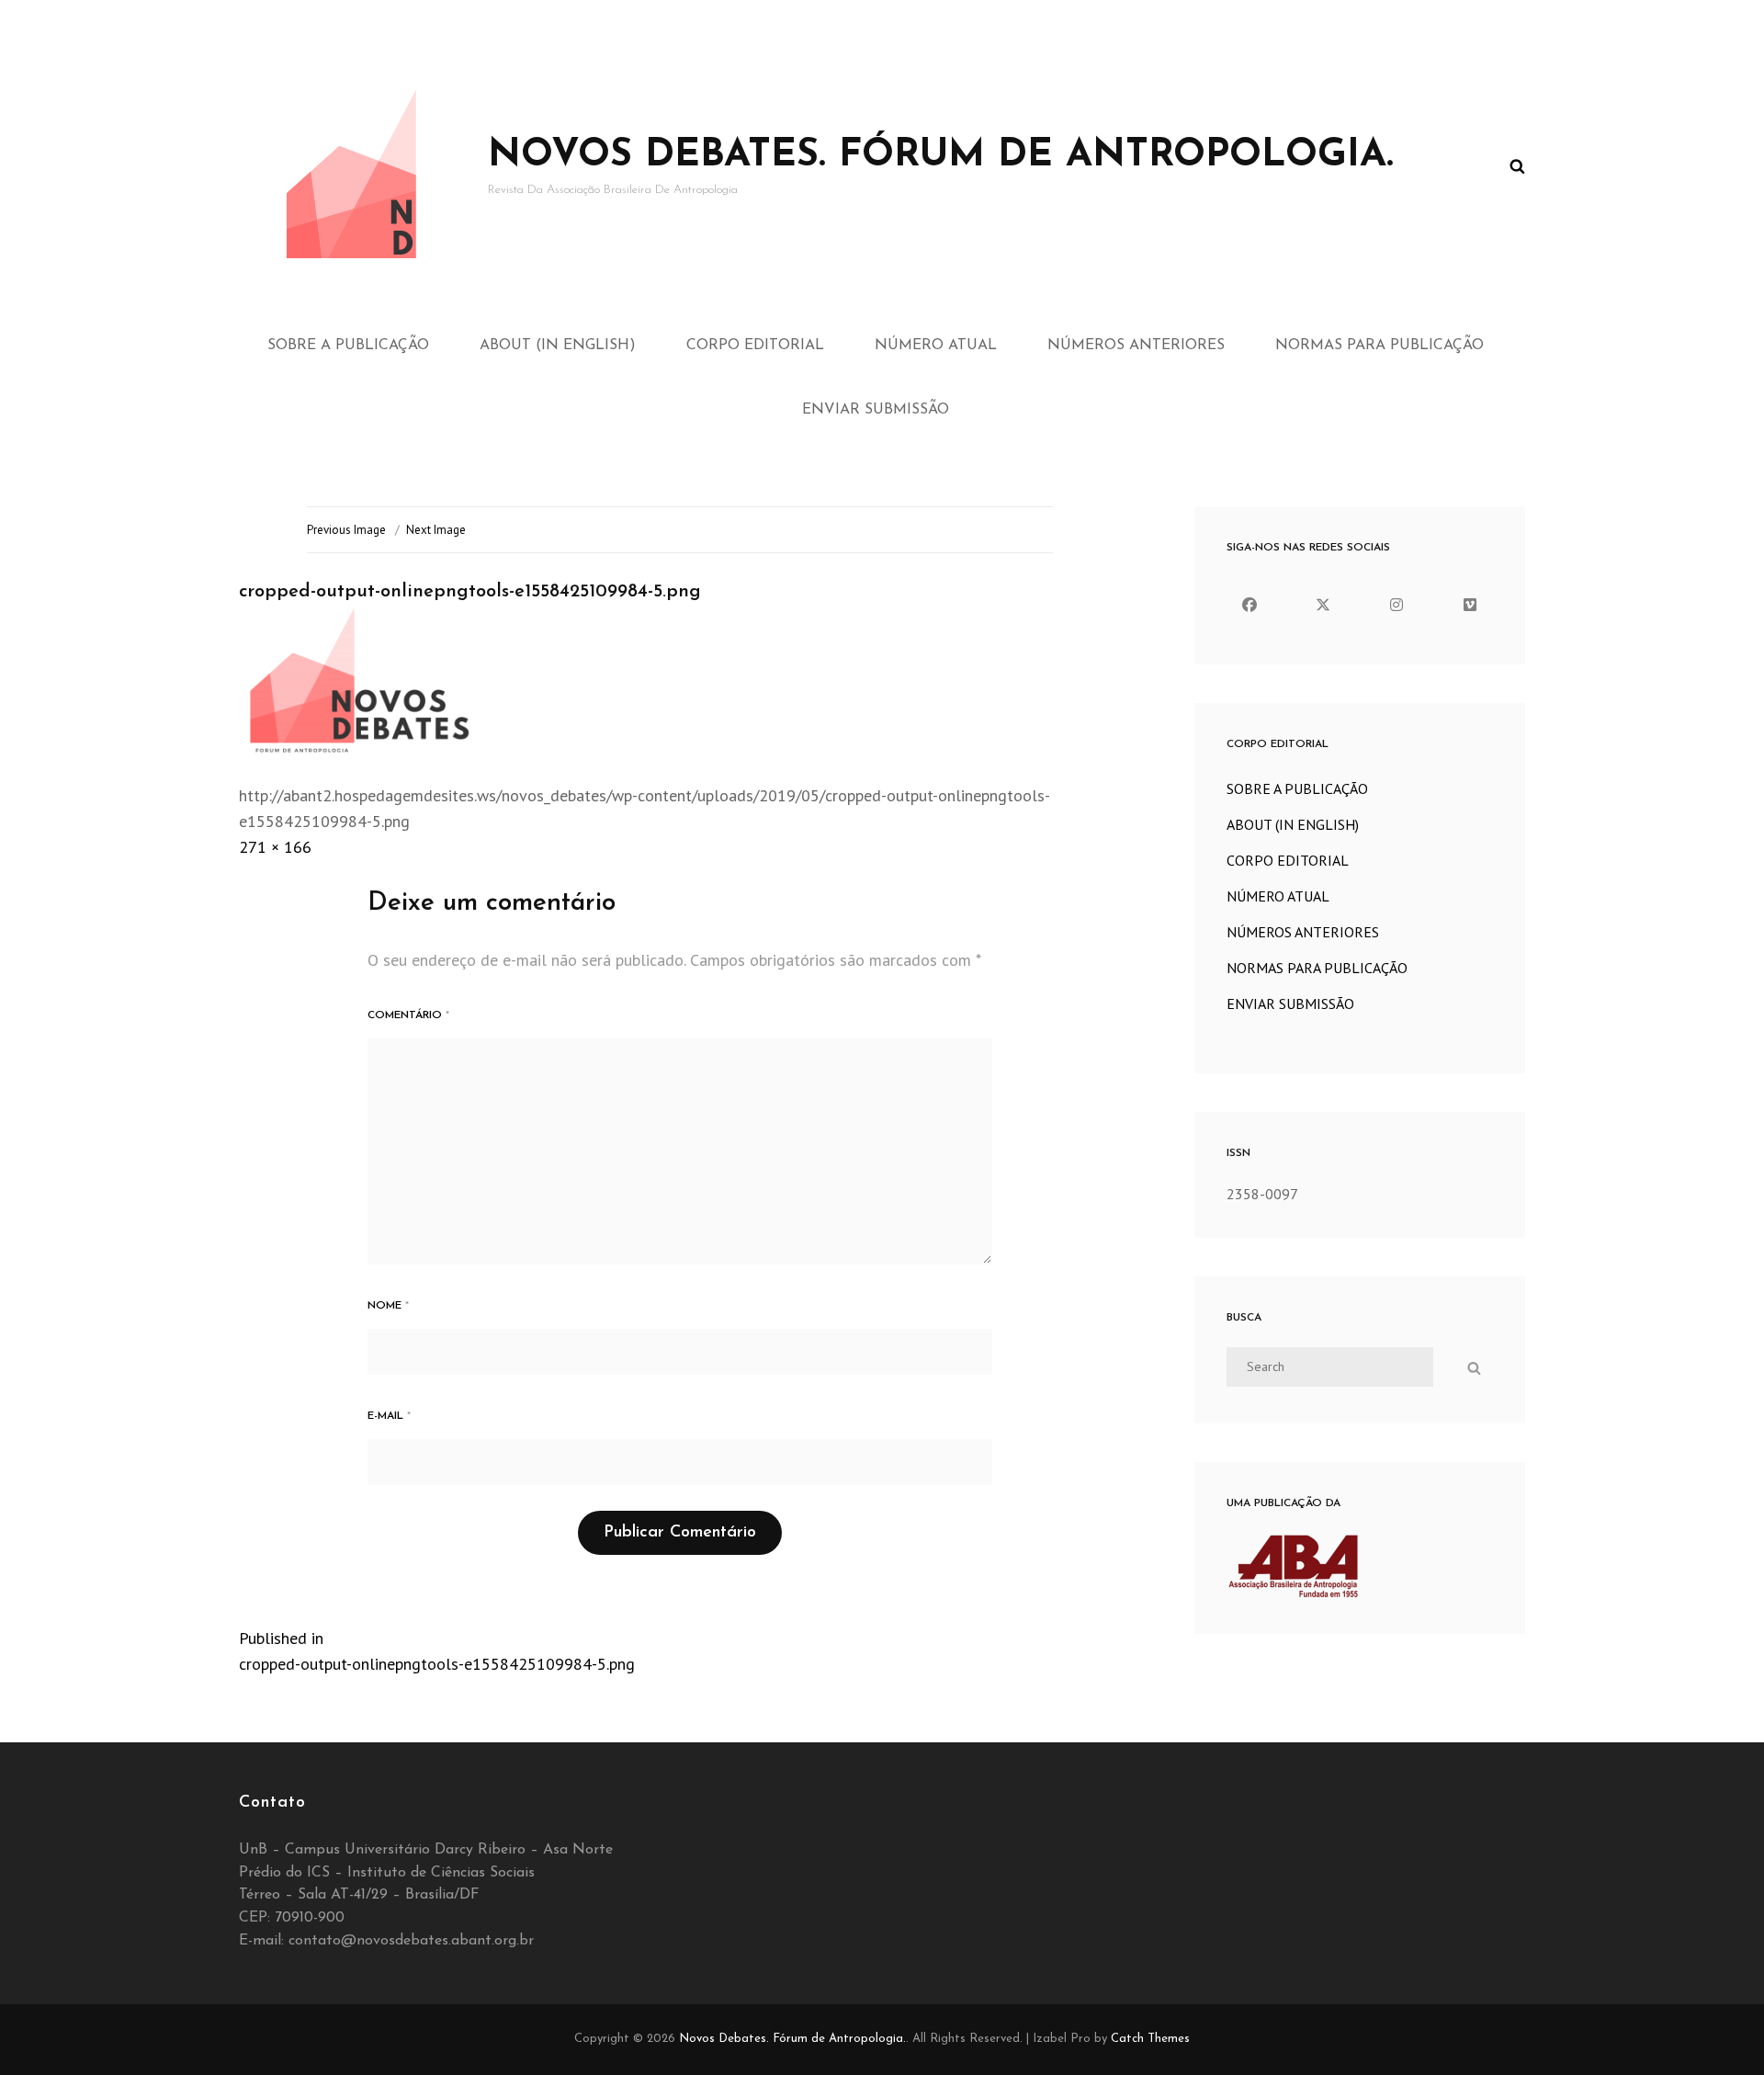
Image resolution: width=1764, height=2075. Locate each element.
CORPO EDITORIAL (755, 346)
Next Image (436, 530)
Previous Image (346, 530)
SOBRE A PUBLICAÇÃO (348, 346)
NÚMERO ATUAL (936, 346)
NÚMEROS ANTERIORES (1136, 346)
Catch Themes (1150, 2039)
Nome (388, 1306)
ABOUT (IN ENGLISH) (558, 346)
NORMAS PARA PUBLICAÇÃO (1380, 346)
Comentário (408, 1015)
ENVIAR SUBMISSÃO (876, 410)
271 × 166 (275, 847)
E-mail (389, 1416)
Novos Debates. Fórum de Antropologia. (941, 156)
